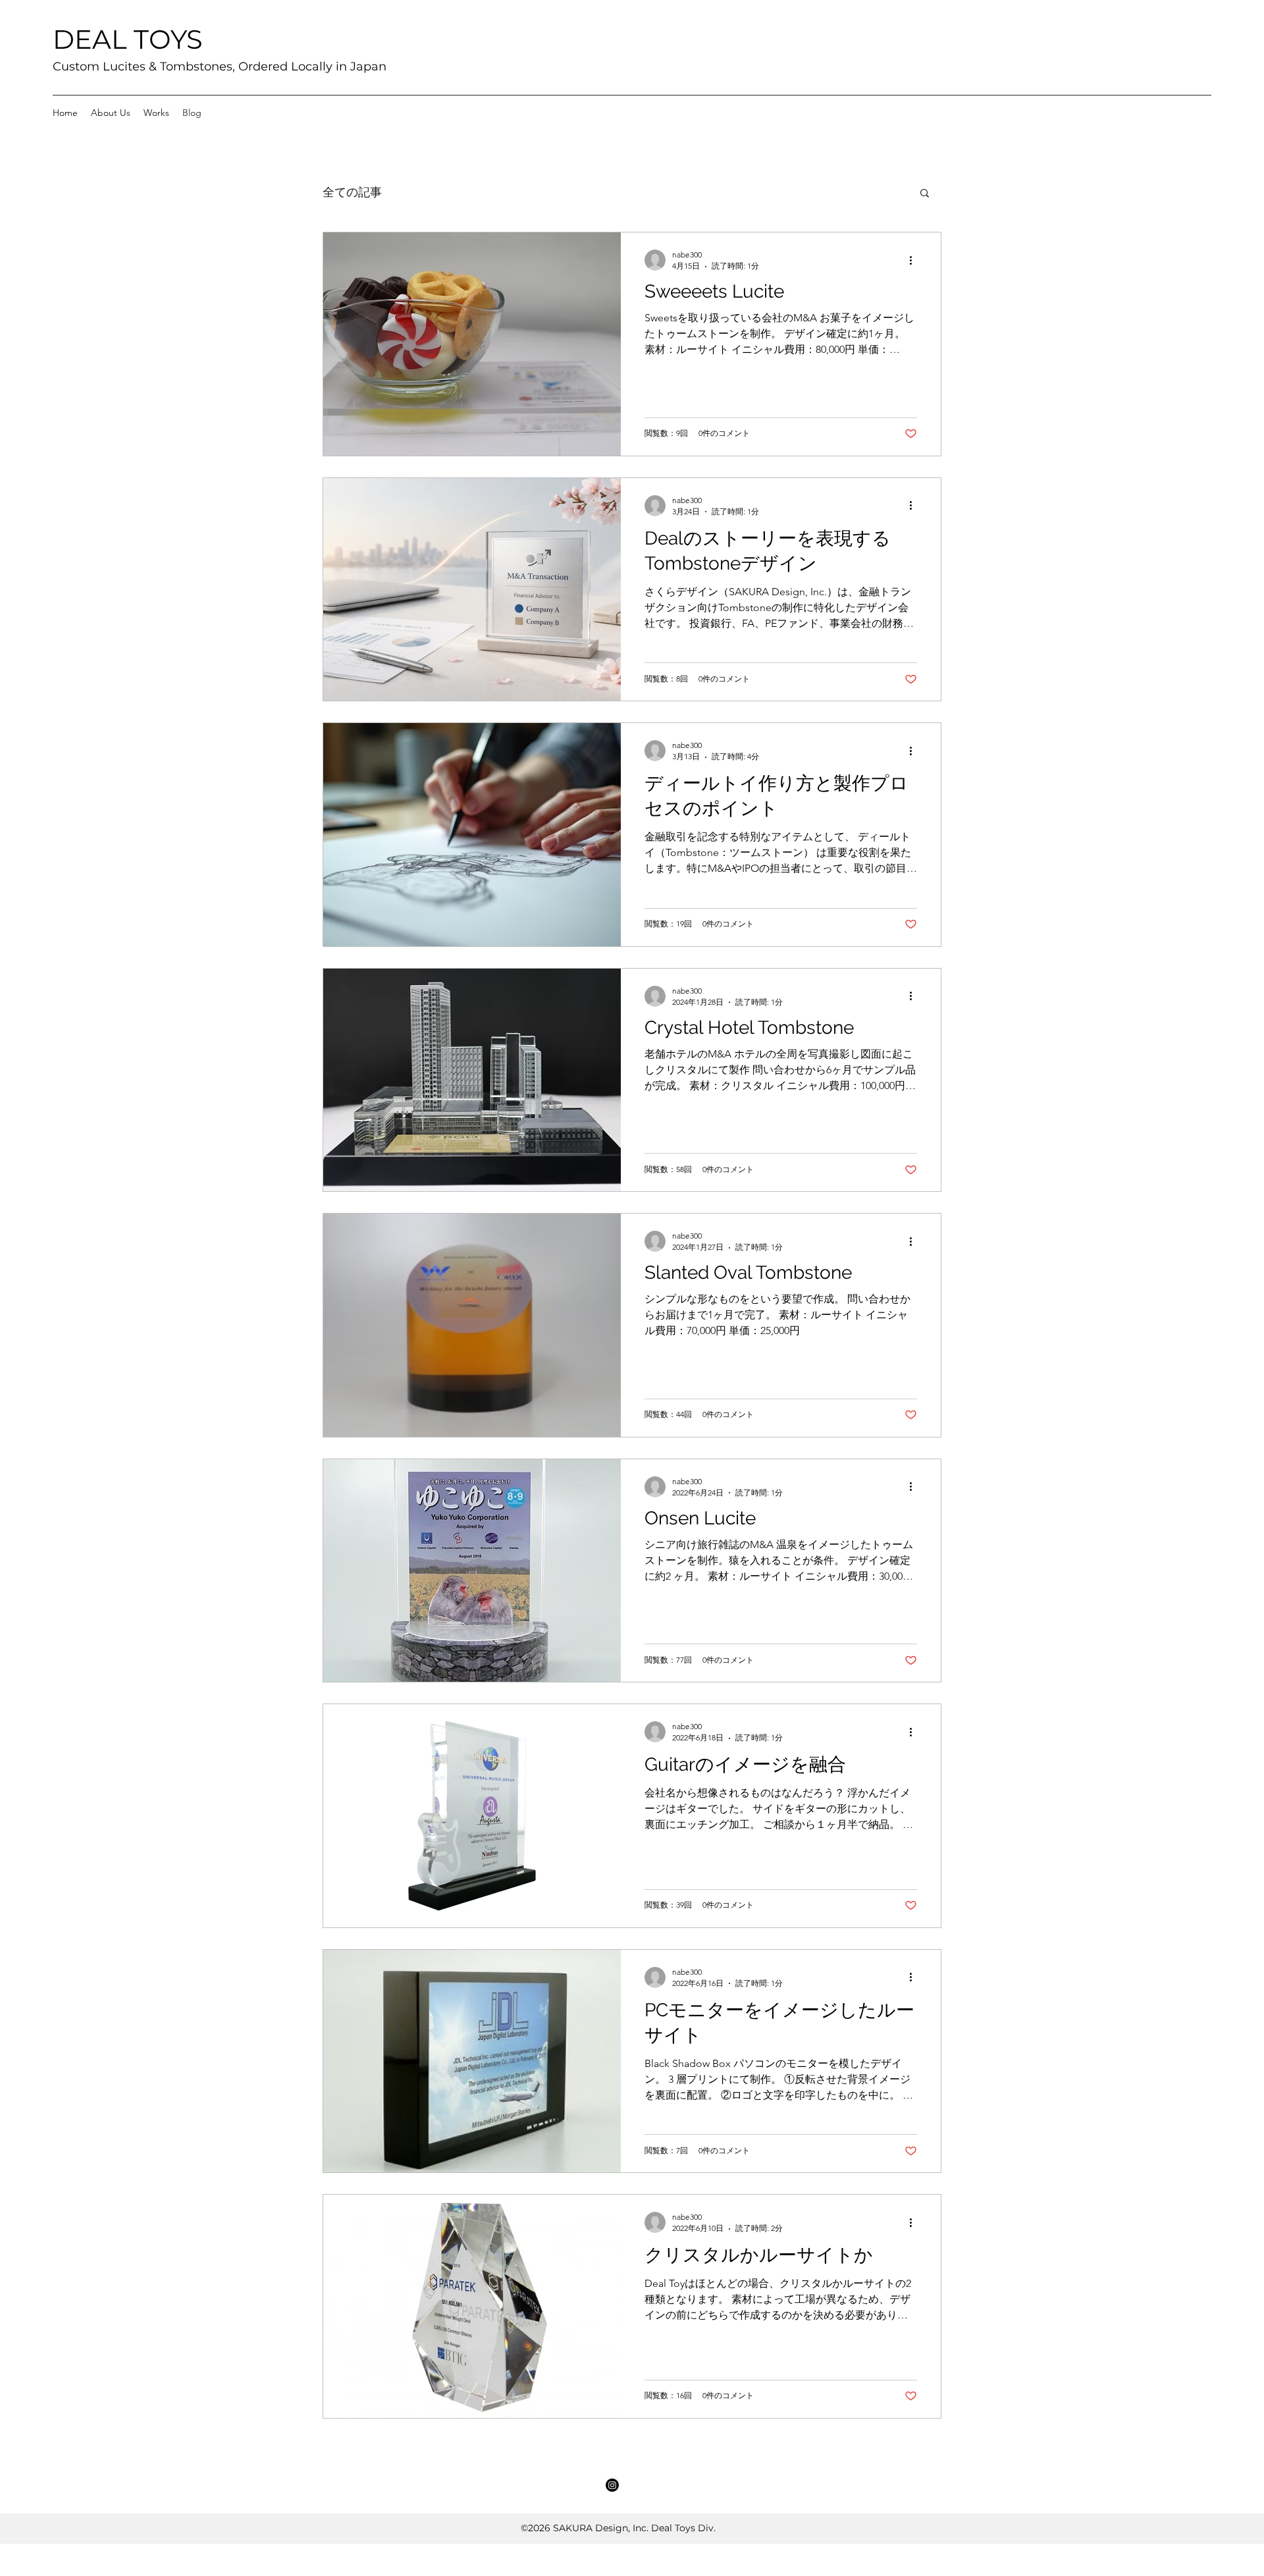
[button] (925, 194)
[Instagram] (612, 2485)
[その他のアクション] (915, 260)
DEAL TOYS (128, 39)
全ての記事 (352, 192)
